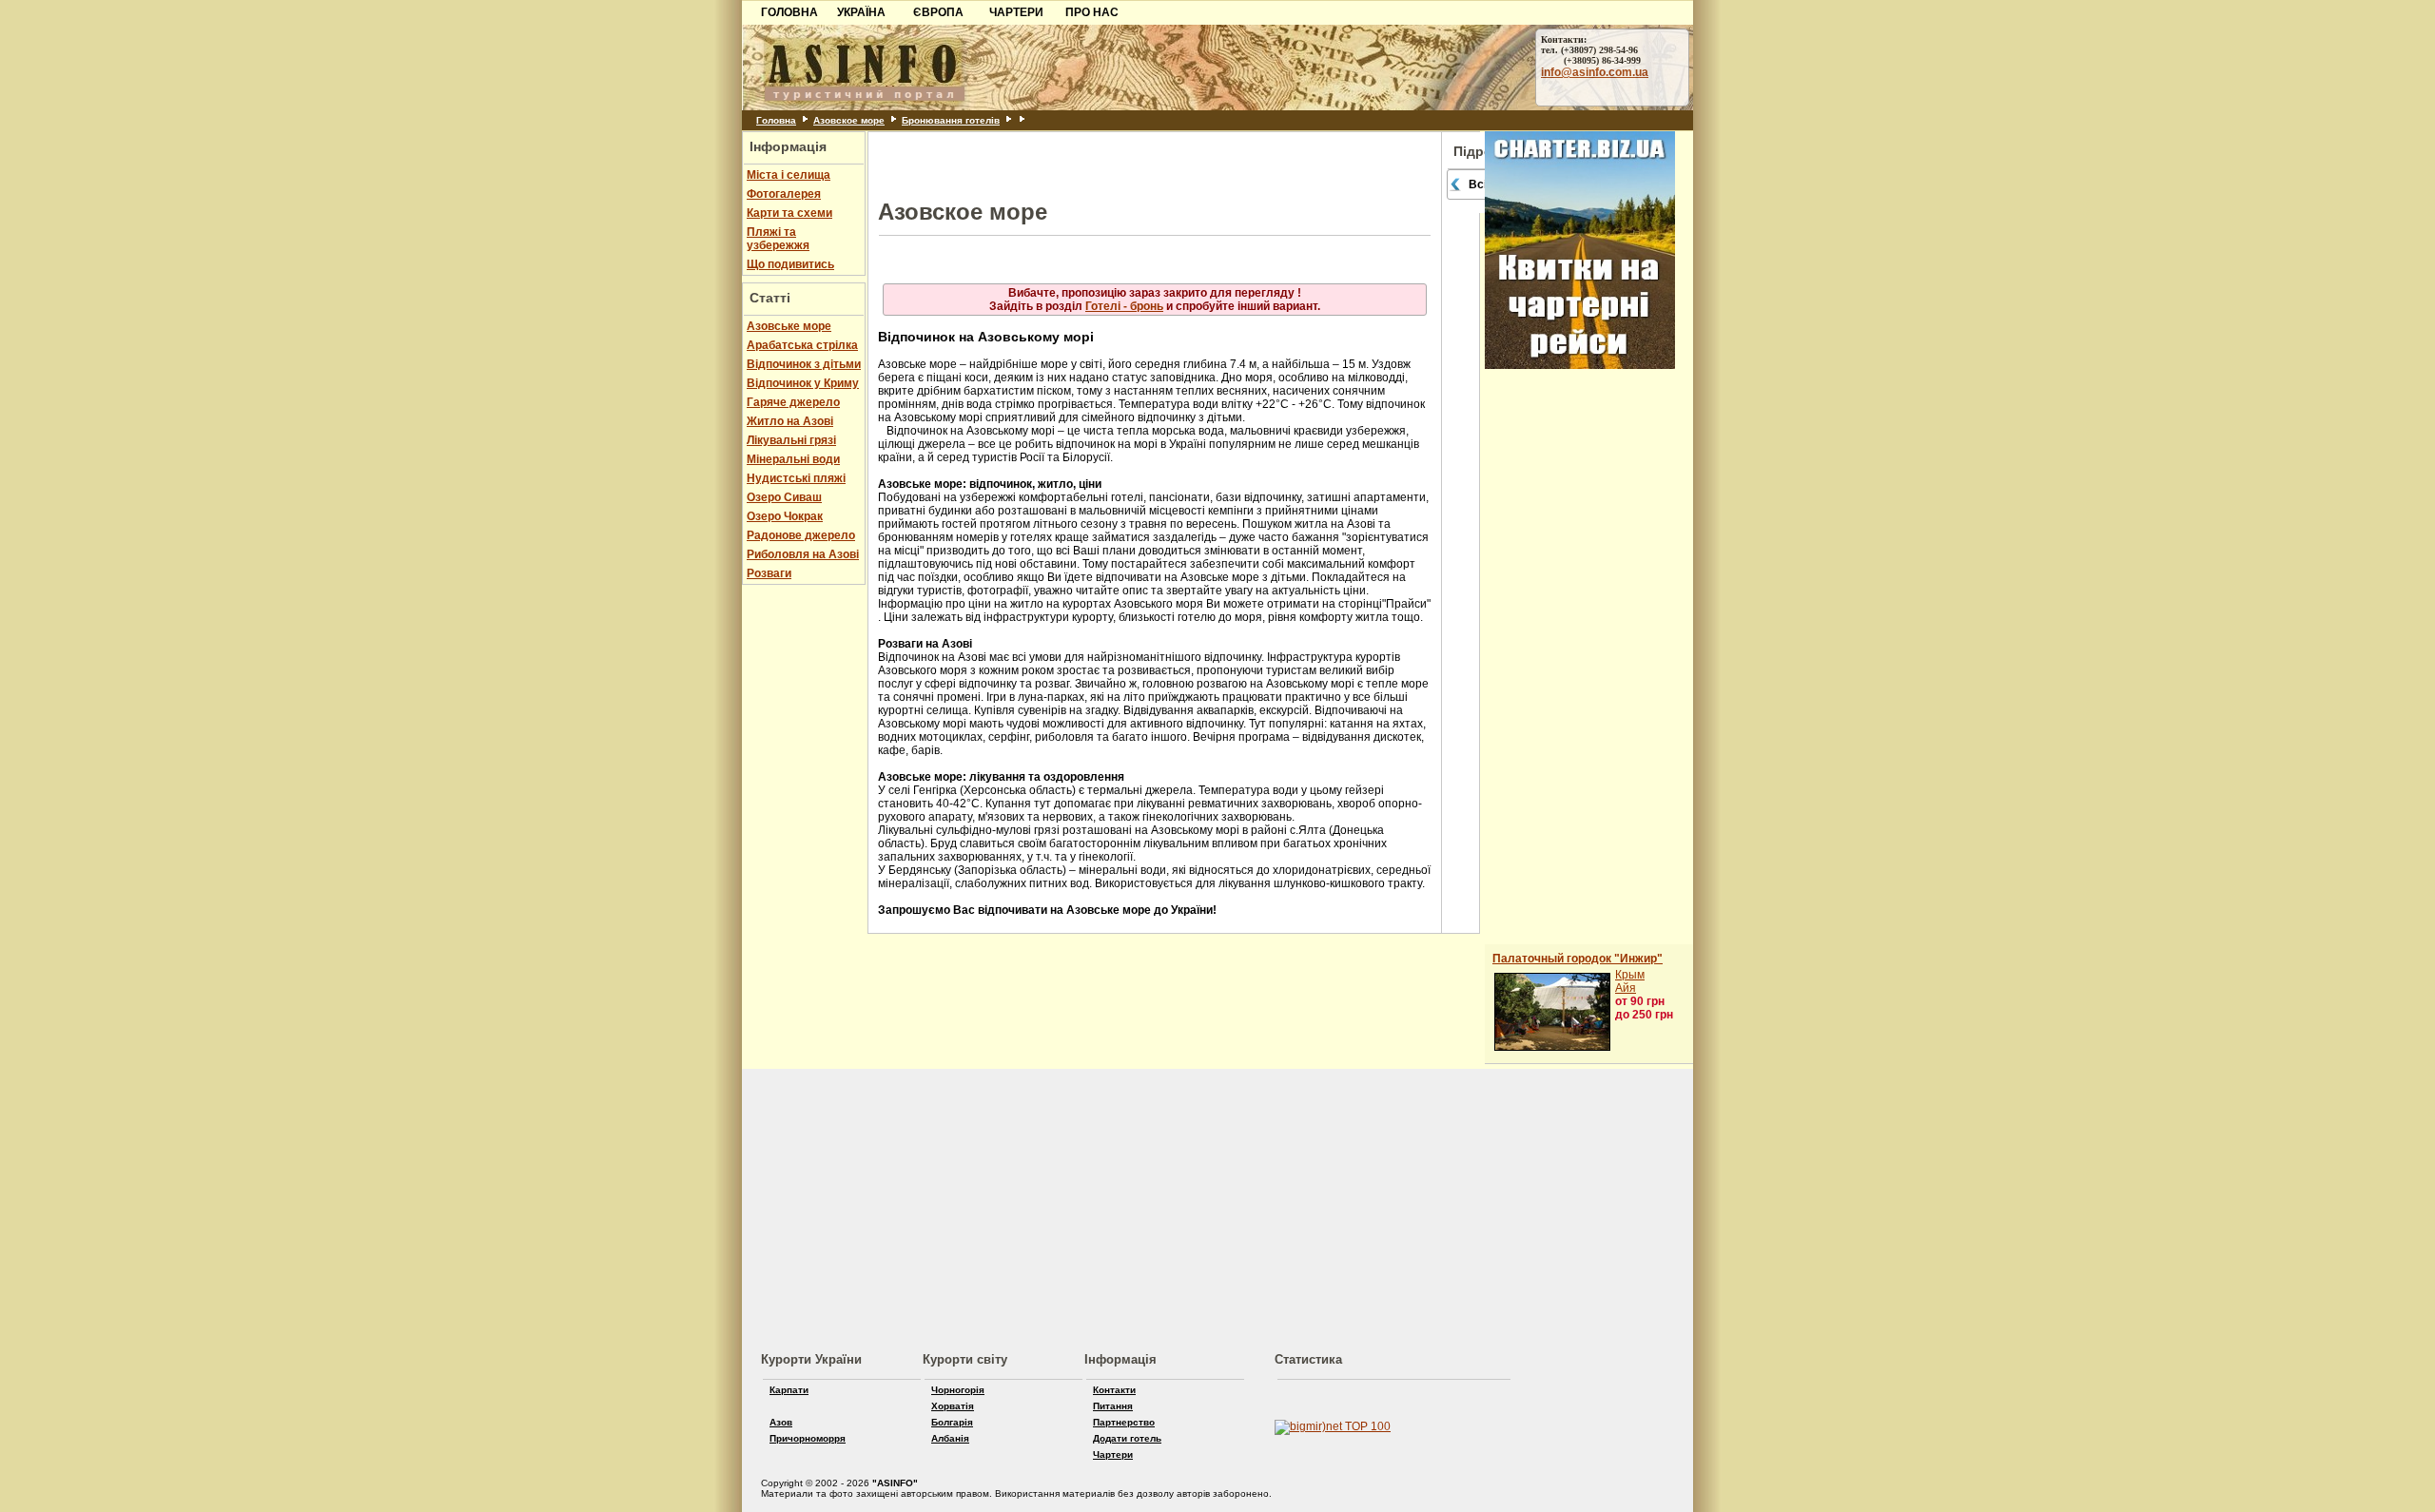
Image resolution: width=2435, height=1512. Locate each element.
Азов (781, 1422)
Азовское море (849, 120)
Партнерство (1124, 1422)
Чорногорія (958, 1390)
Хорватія (953, 1406)
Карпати (789, 1390)
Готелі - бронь (1124, 306)
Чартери (1113, 1454)
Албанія (950, 1438)
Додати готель (1127, 1438)
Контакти (1114, 1390)
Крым (1630, 975)
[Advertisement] (368, 140)
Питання (1113, 1406)
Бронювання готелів (951, 120)
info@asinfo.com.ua (1595, 72)
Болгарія (952, 1422)
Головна (776, 120)
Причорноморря (808, 1438)
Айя (1626, 988)
